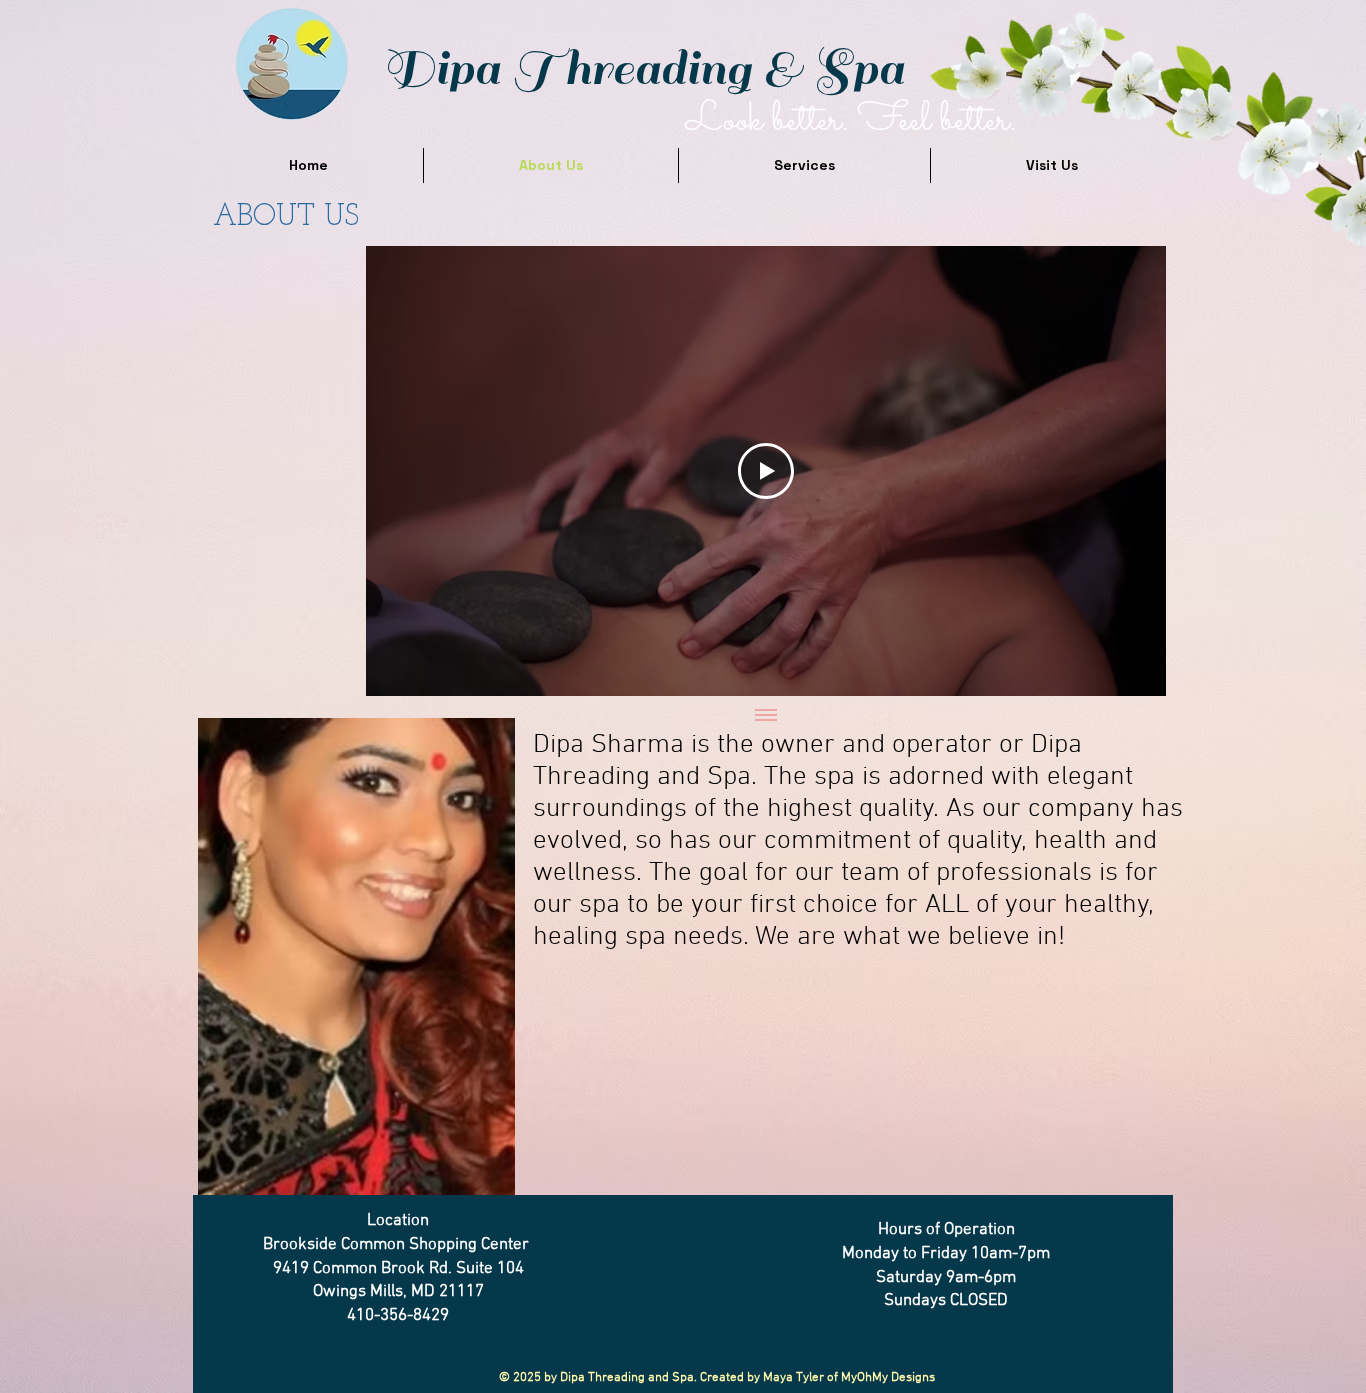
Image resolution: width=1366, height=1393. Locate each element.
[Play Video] (766, 471)
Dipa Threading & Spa (643, 69)
